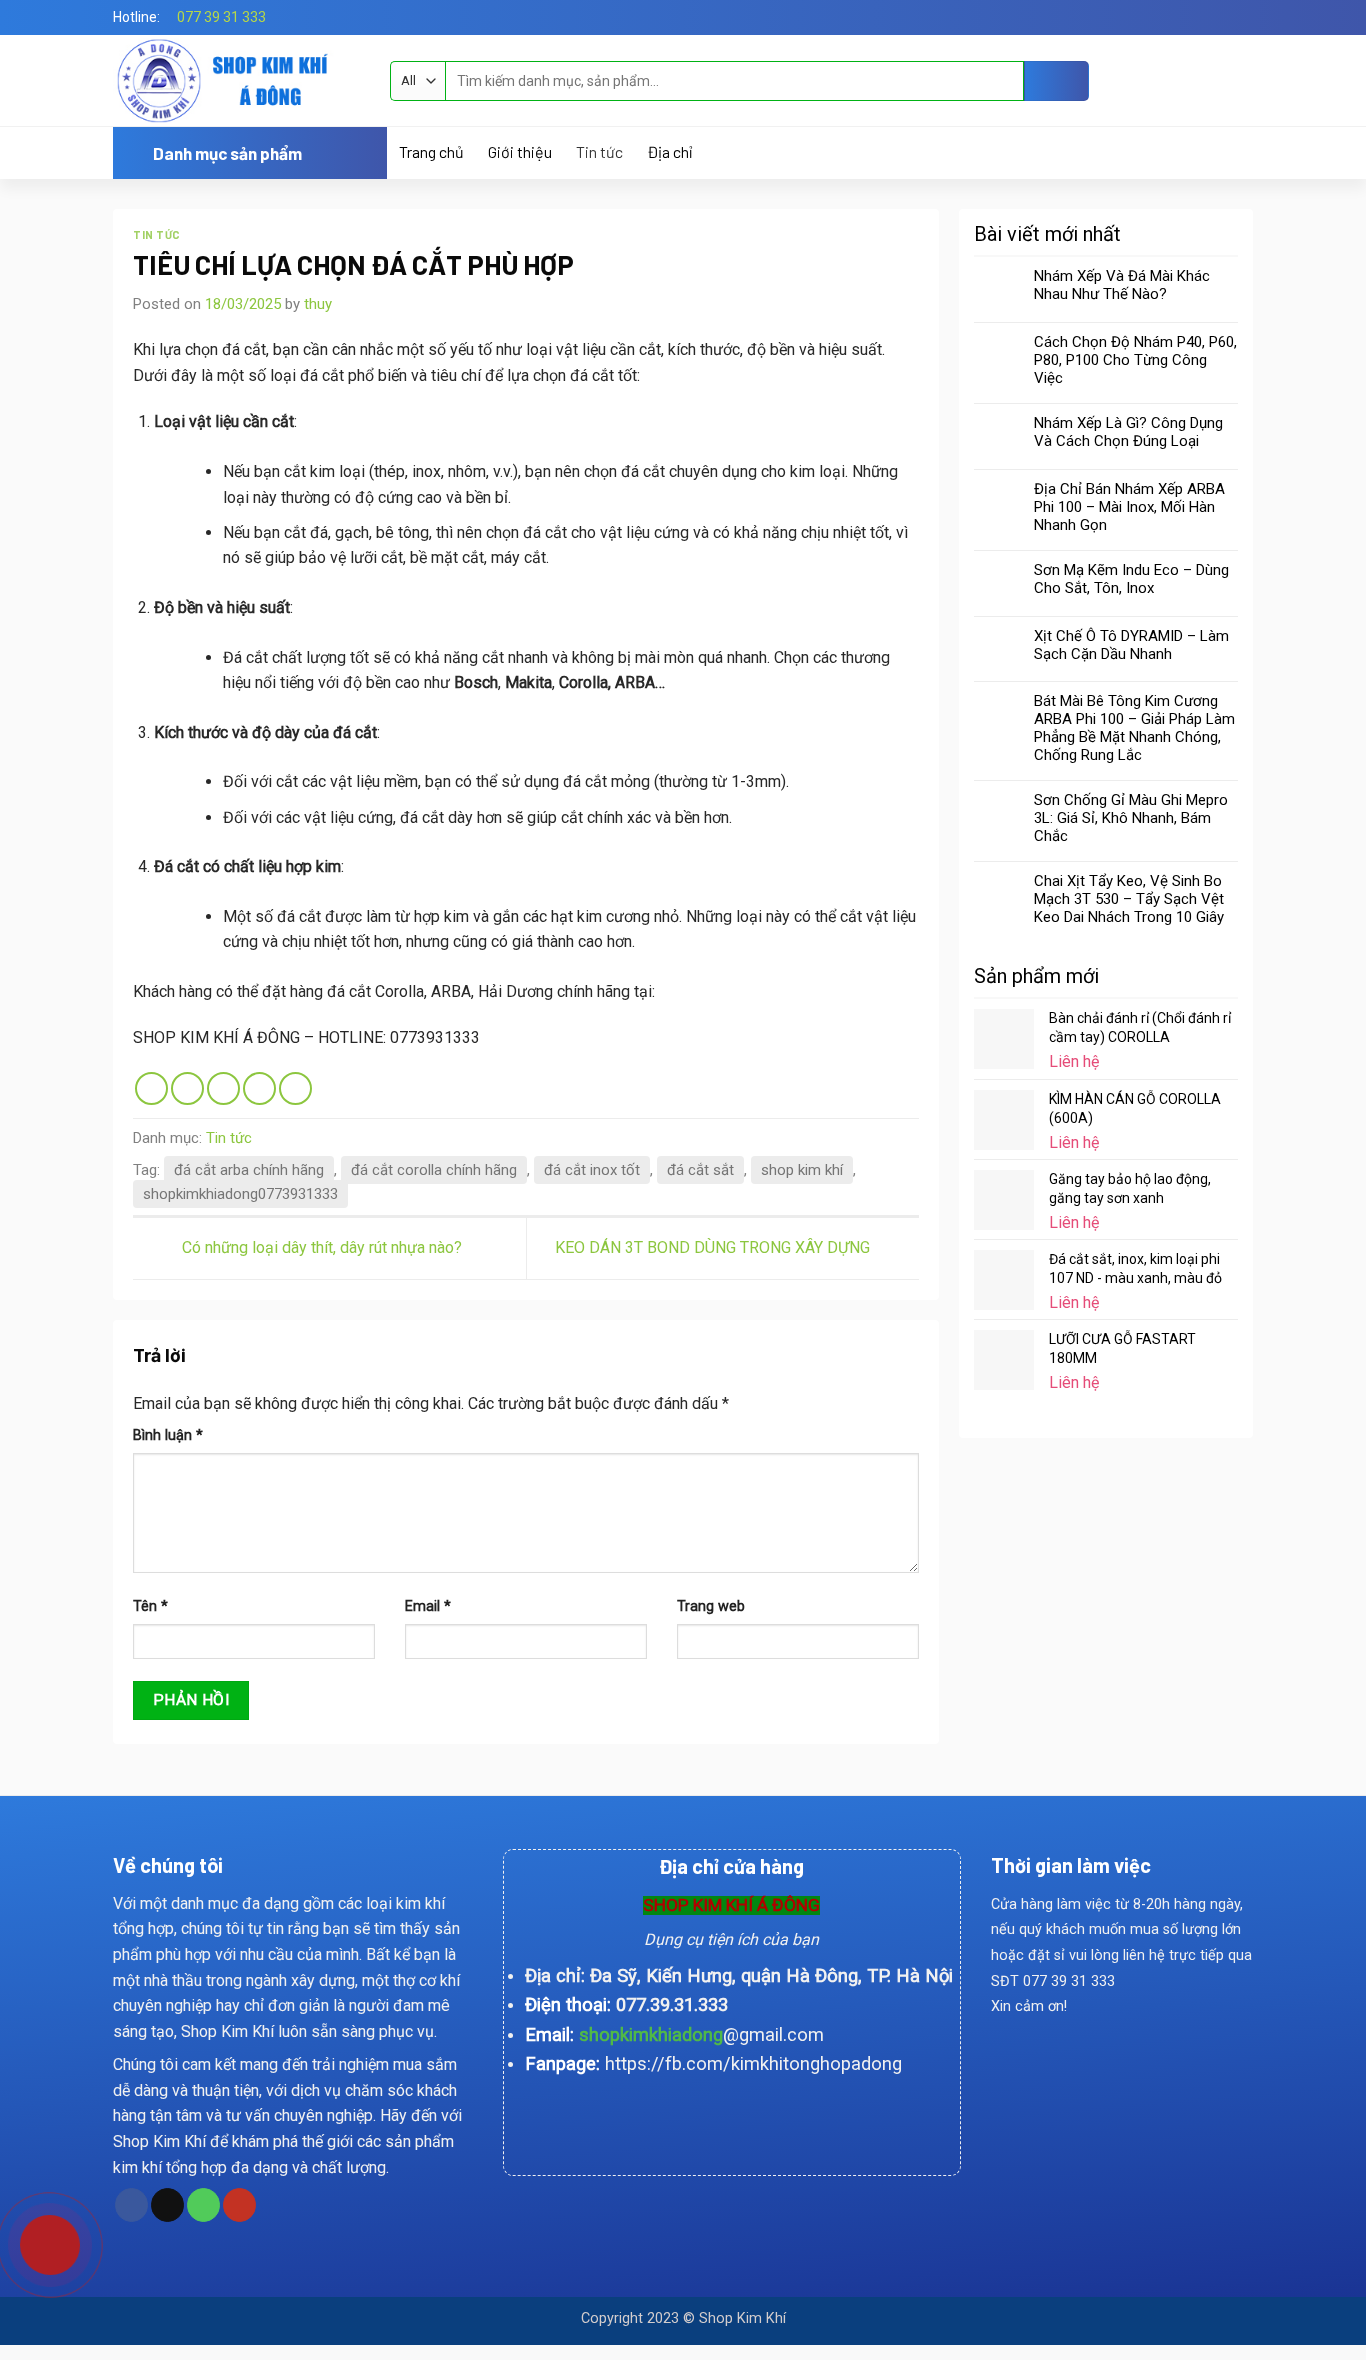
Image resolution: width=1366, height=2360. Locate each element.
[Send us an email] (1243, 17)
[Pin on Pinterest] (259, 1088)
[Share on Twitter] (187, 1088)
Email (428, 1606)
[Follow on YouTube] (239, 2205)
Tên (150, 1606)
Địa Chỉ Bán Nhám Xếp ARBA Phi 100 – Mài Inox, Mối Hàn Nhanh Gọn (1129, 507)
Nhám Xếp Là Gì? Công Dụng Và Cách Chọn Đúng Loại (1128, 432)
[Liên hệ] (36, 2237)
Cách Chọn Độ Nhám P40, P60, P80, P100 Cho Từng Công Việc (1135, 360)
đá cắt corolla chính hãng (434, 1170)
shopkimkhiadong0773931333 (240, 1194)
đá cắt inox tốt (592, 1170)
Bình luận (168, 1435)
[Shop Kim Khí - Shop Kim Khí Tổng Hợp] (236, 80)
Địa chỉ (669, 152)
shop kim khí (802, 1170)
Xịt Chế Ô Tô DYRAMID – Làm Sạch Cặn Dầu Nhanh (1131, 645)
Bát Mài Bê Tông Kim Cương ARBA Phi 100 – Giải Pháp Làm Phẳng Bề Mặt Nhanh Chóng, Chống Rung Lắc (1134, 728)
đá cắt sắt (700, 1170)
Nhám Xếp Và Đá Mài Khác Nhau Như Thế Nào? (1122, 285)
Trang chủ (431, 152)
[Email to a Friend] (223, 1088)
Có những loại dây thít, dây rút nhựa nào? (320, 1247)
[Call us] (203, 2205)
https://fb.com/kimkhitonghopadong (753, 2063)
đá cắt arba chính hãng (249, 1170)
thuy (318, 304)
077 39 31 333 (221, 17)
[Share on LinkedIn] (295, 1088)
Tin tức (599, 152)
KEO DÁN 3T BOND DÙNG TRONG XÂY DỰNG (714, 1247)
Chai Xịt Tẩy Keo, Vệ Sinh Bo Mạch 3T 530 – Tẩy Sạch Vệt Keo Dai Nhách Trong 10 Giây (1129, 899)
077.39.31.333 (672, 2004)
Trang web (711, 1606)
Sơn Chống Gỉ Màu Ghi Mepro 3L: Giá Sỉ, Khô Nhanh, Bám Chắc (1131, 818)
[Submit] (1056, 81)
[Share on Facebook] (151, 1088)
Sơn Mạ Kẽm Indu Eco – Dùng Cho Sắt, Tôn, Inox (1131, 579)
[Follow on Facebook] (1224, 17)
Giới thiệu (520, 152)
